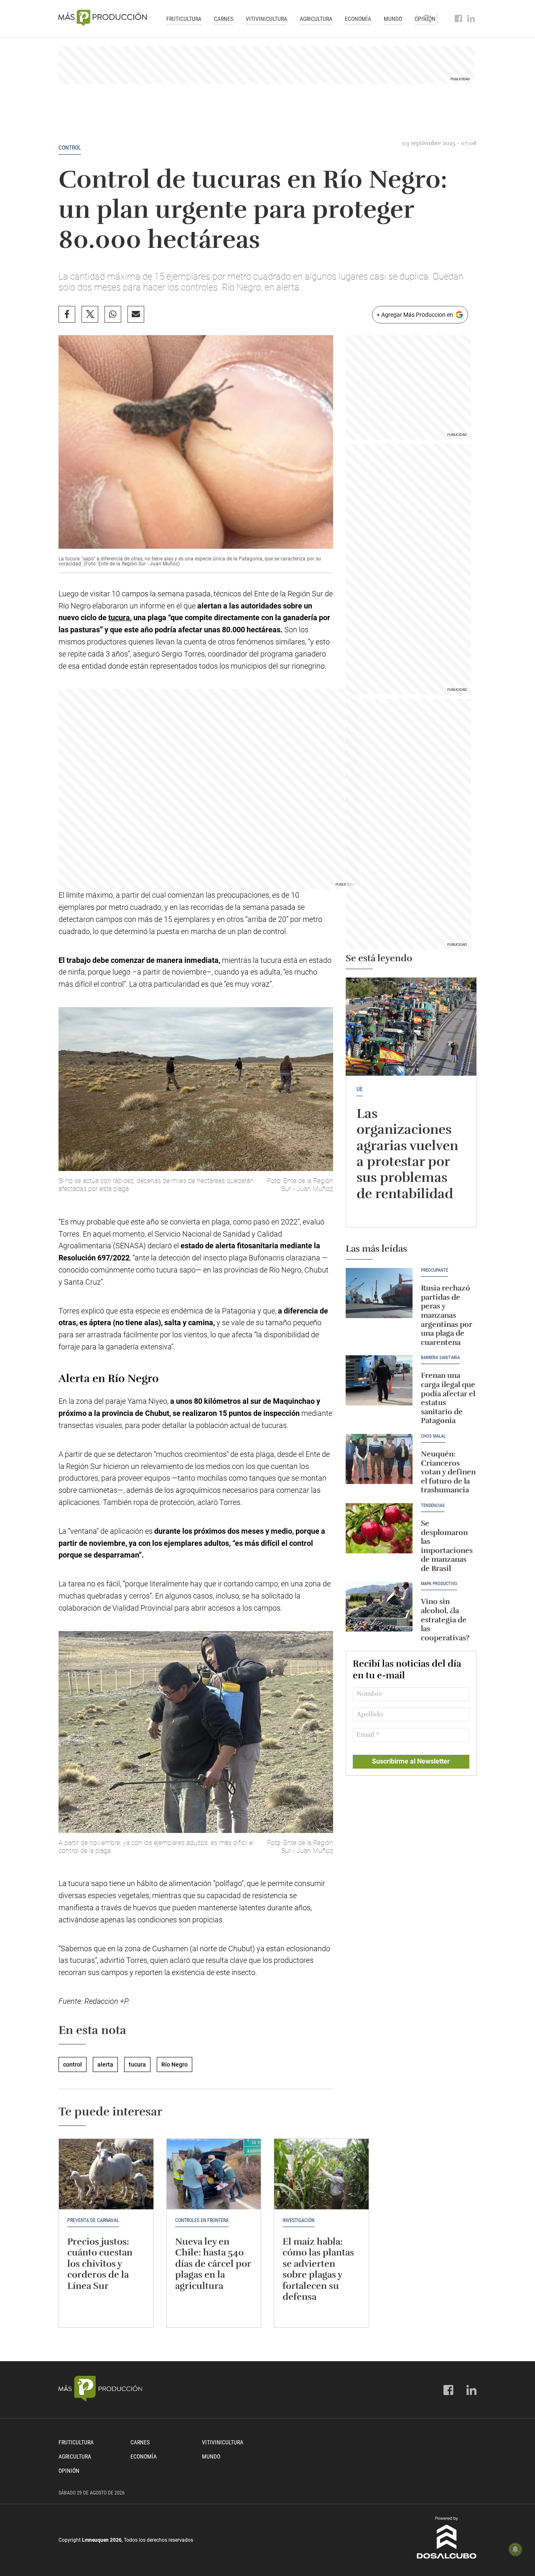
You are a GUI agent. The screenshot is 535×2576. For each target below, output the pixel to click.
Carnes (224, 19)
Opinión (69, 2471)
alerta (105, 2064)
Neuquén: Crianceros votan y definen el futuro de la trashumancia (448, 1472)
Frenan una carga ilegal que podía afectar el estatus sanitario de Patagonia (448, 1398)
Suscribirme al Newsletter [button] (411, 1761)
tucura (119, 617)
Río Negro (175, 2064)
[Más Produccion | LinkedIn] (471, 19)
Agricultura (316, 19)
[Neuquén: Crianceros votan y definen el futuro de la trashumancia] (379, 1459)
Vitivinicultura (266, 19)
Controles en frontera (202, 2220)
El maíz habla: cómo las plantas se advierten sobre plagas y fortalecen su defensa (318, 2269)
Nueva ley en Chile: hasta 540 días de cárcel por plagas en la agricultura (213, 2264)
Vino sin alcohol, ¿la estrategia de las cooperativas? (445, 1619)
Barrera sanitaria (440, 1358)
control (70, 148)
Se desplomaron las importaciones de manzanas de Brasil (447, 1546)
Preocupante (434, 1270)
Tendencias (433, 1506)
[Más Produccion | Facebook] (459, 19)
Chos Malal (433, 1436)
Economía (358, 19)
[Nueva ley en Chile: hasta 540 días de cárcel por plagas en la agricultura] (214, 2174)
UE (360, 1089)
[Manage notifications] (515, 2549)
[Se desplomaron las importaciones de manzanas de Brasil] (379, 1528)
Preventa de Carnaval (93, 2220)
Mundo (393, 19)
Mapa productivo (439, 1584)
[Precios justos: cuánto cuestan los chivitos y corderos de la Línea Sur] (106, 2174)
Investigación (298, 2220)
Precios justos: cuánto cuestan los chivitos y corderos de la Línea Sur (100, 2264)
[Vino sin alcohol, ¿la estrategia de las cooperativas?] (379, 1606)
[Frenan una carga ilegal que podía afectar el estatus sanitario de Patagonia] (379, 1380)
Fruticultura (184, 19)
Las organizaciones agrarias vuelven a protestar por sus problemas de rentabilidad (407, 1154)
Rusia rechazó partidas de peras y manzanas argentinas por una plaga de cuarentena (447, 1315)
